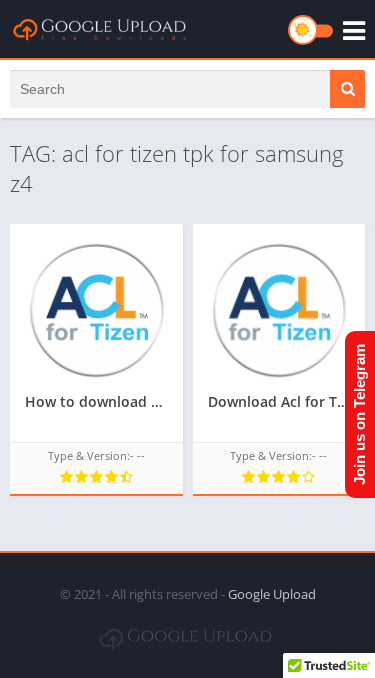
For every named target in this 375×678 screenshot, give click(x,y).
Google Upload (272, 594)
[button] (347, 89)
